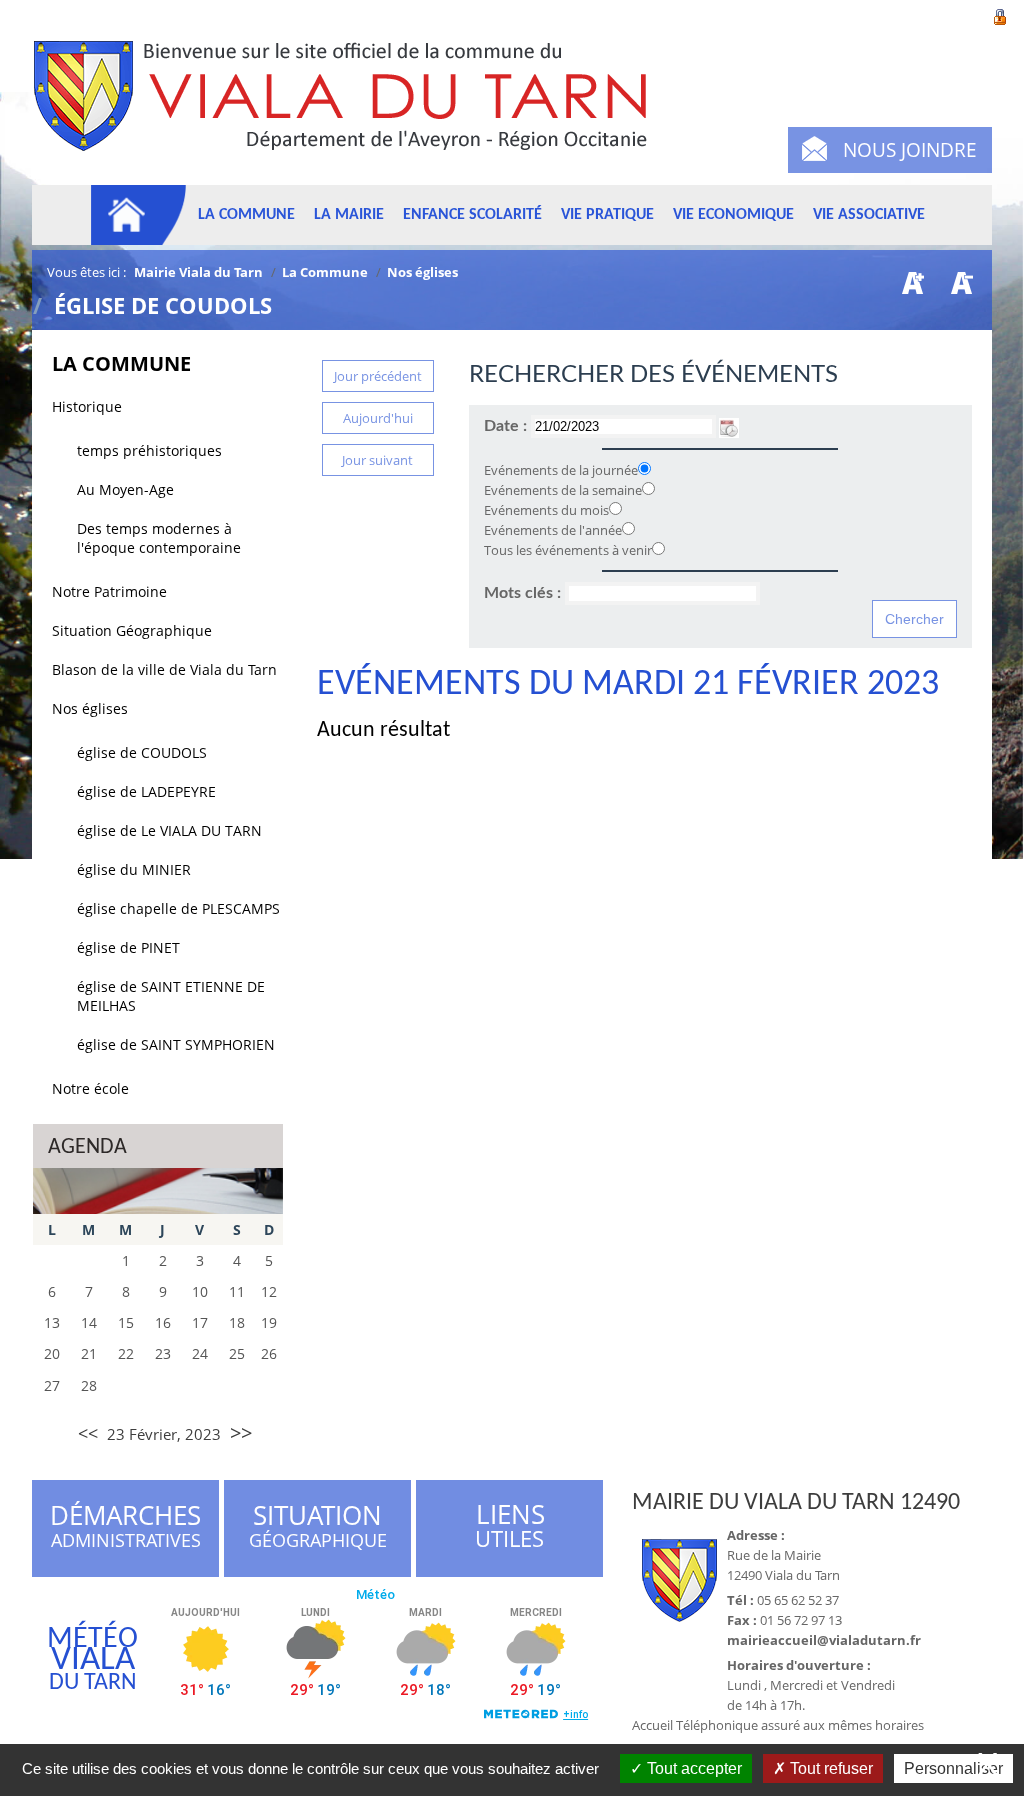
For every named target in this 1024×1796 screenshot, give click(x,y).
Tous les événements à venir (568, 550)
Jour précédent (378, 376)
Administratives (125, 1529)
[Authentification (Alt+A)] (1000, 15)
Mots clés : (524, 593)
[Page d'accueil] (139, 215)
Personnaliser (953, 1768)
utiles (510, 1526)
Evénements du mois (546, 510)
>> (241, 1432)
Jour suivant (377, 460)
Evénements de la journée (561, 470)
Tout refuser (829, 1768)
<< (88, 1433)
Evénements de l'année (553, 530)
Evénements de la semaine (563, 490)
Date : (507, 426)
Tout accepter (692, 1768)
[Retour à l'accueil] (349, 107)
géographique (319, 1529)
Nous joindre (910, 150)
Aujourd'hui (378, 418)
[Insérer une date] (729, 426)
